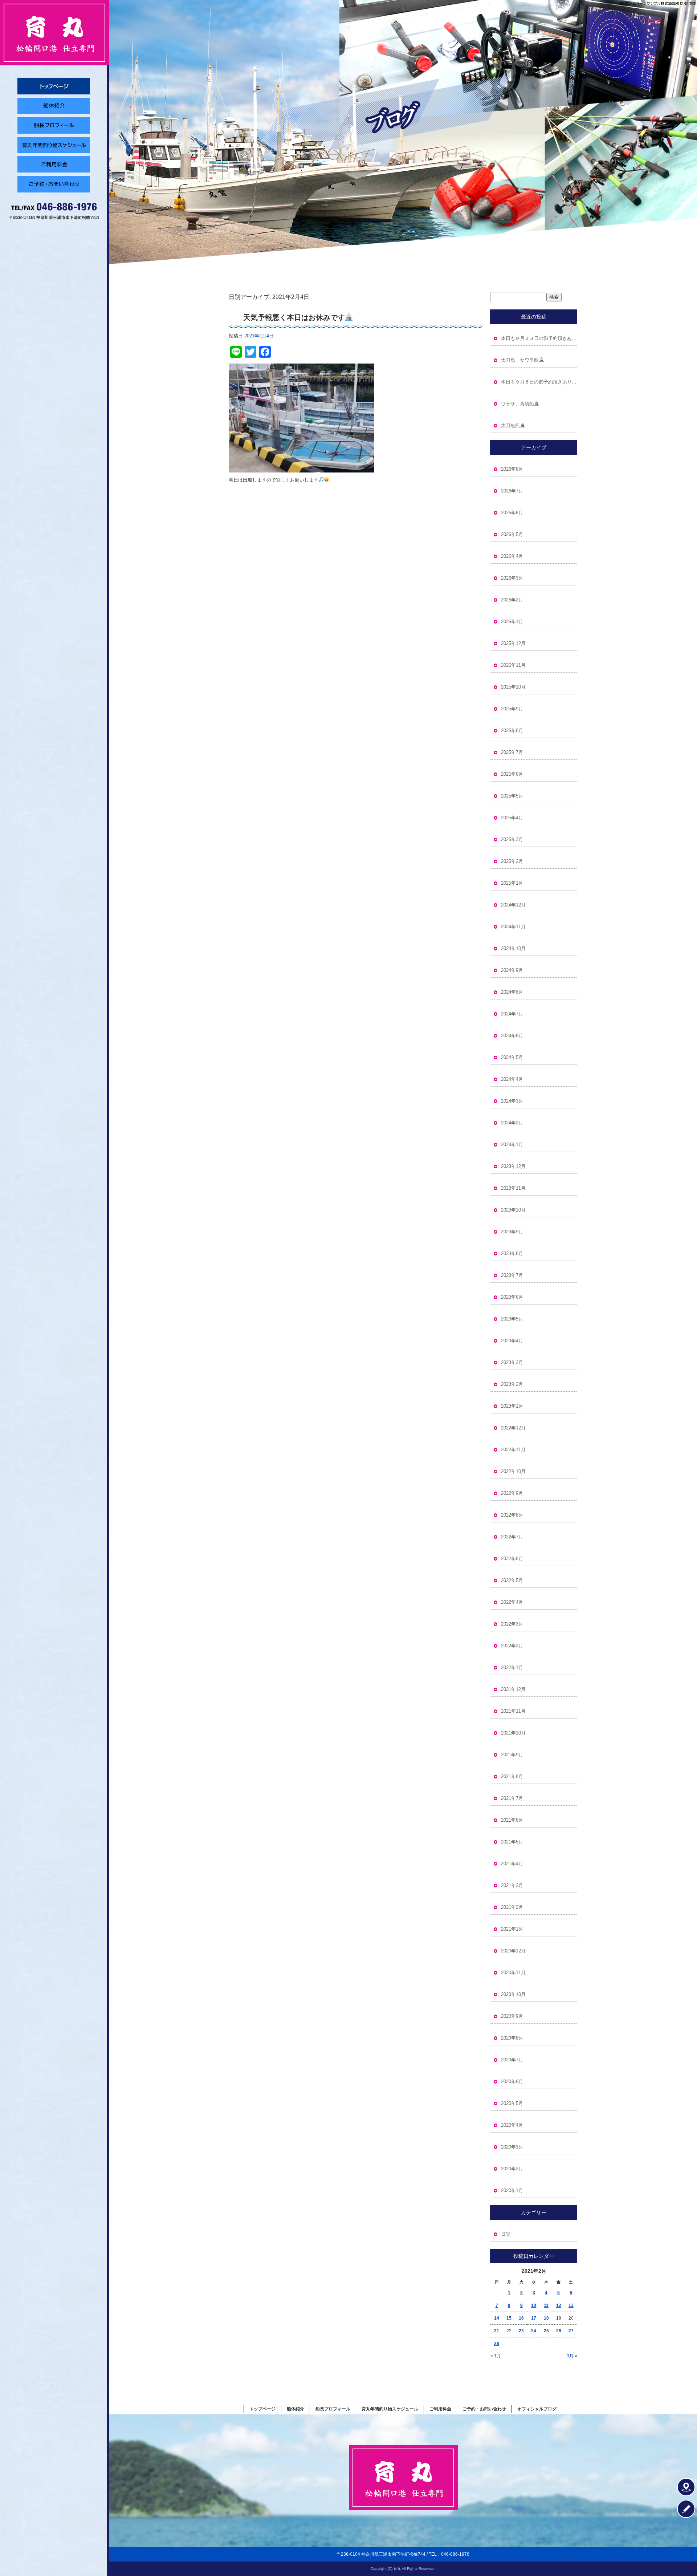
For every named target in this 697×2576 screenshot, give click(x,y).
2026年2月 (512, 600)
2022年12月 (513, 1428)
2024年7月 (512, 1014)
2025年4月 (512, 818)
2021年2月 (512, 1907)
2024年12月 (513, 905)
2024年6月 (512, 1036)
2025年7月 (512, 752)
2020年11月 (513, 1973)
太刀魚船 (510, 425)
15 (509, 2318)
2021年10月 (513, 1733)
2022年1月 (512, 1668)
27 (571, 2331)
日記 (506, 2234)
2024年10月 (513, 948)
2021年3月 (512, 1885)
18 (546, 2318)
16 (521, 2318)
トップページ (54, 86)
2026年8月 (512, 469)
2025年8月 (512, 731)
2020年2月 (512, 2169)
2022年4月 (512, 1602)
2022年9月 (512, 1493)
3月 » (572, 2356)
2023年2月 (512, 1384)
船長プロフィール (54, 125)
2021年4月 (512, 1864)
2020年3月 (512, 2147)
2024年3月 (512, 1101)
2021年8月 (512, 1776)
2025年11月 (513, 665)
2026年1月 (512, 622)
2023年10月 (513, 1210)
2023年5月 (512, 1319)
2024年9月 (512, 970)
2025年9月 (512, 709)
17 (534, 2318)
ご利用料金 (54, 165)
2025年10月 (513, 687)
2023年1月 (512, 1406)
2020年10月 (513, 1994)
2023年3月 (512, 1362)
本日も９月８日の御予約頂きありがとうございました (539, 382)
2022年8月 (512, 1515)
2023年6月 (512, 1297)
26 (559, 2331)
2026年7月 (512, 491)
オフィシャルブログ (537, 2409)
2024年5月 (512, 1057)
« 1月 (496, 2356)
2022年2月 (512, 1646)
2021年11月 (513, 1711)
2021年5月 (512, 1842)
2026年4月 (512, 556)
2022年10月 (513, 1471)
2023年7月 (512, 1275)
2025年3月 (512, 839)
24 (534, 2331)
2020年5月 (512, 2103)
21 (497, 2331)
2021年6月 (512, 1820)
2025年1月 (512, 883)
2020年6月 (512, 2082)
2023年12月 (513, 1166)
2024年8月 (512, 992)
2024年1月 (512, 1145)
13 (571, 2305)
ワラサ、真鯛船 (517, 404)
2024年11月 (513, 927)
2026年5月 (512, 534)
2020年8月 (512, 2038)
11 (546, 2305)
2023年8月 (512, 1253)
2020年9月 (512, 2016)
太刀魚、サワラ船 (520, 360)
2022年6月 (512, 1559)
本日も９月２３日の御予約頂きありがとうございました (539, 338)
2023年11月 (513, 1188)
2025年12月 (513, 643)
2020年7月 (512, 2060)
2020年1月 (512, 2190)
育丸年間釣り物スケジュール (54, 145)
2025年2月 (512, 861)
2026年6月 (512, 513)
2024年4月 (512, 1079)
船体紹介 (54, 106)
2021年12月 (513, 1689)
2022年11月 (513, 1450)
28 (497, 2344)
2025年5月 (512, 796)
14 (497, 2318)
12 (559, 2305)
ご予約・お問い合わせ (54, 184)
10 (534, 2305)
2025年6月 (512, 774)
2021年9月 (512, 1755)
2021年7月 (512, 1798)
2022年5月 (512, 1580)
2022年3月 (512, 1624)
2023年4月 (512, 1341)
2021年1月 (512, 1929)
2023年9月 (512, 1232)
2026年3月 (512, 578)
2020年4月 (512, 2125)
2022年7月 (512, 1537)
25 (546, 2331)
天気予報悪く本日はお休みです (294, 317)
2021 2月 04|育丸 (682, 3)
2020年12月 (513, 1951)
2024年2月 (512, 1123)
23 (521, 2331)
